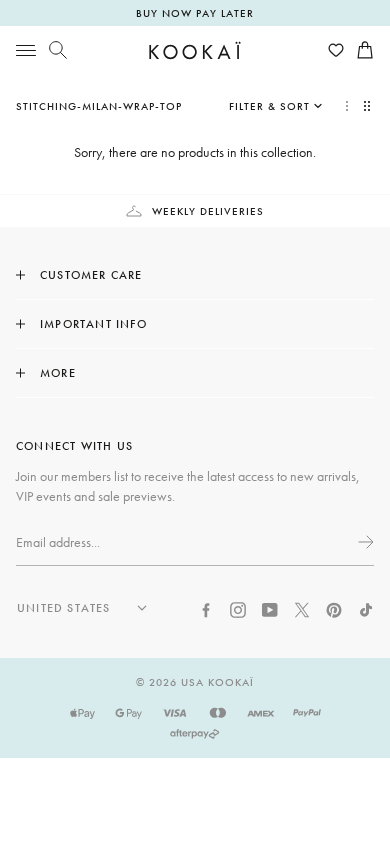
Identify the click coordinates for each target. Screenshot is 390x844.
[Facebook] (206, 608)
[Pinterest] (334, 608)
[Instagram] (238, 608)
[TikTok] (366, 608)
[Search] (58, 50)
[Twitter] (302, 608)
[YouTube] (270, 608)
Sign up (364, 542)
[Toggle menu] (26, 50)
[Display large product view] (347, 106)
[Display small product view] (369, 106)
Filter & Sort (269, 106)
